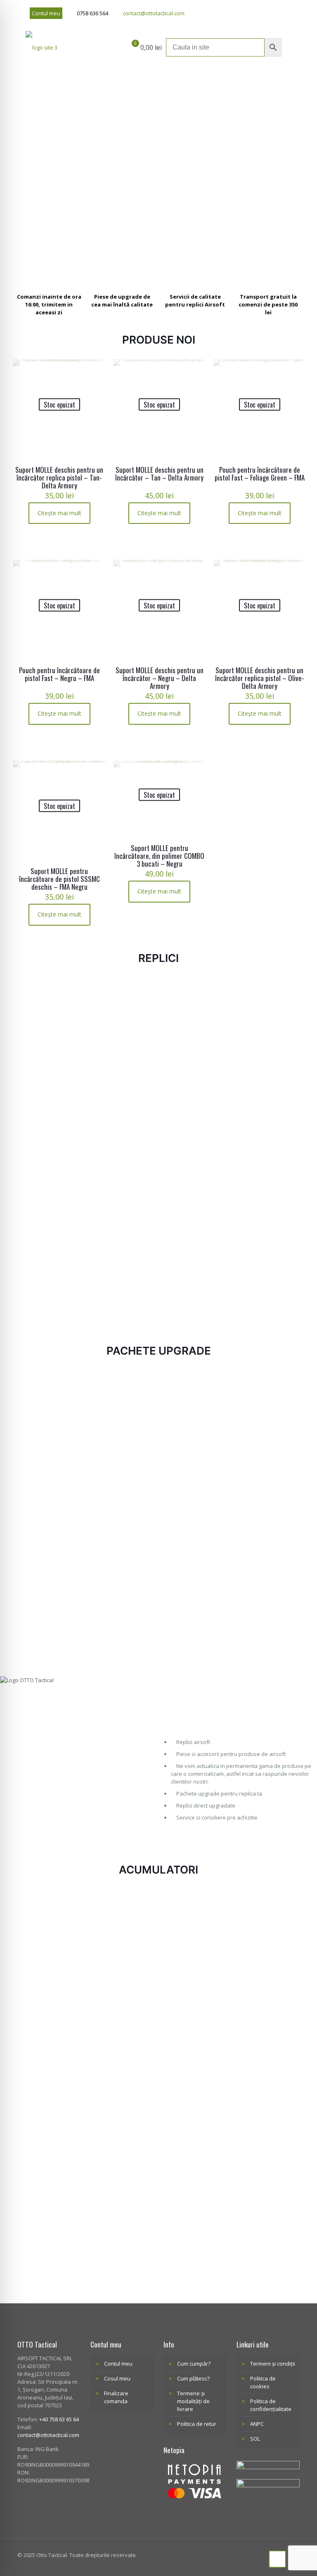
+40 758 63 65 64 (59, 2419)
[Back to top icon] (277, 2559)
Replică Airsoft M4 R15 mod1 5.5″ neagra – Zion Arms (49, 1079)
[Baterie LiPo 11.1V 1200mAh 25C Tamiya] (268, 1928)
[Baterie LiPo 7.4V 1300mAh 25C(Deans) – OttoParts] (268, 2052)
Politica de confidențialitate (271, 2405)
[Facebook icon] (266, 13)
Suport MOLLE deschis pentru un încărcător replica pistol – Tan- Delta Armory (59, 477)
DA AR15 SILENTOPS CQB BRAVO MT (192, 1075)
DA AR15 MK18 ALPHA (117, 1013)
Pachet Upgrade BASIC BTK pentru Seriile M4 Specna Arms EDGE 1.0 (122, 1607)
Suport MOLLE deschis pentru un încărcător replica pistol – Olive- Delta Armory (260, 678)
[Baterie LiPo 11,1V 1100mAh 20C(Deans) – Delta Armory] (122, 2184)
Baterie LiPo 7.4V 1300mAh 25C (194, 1982)
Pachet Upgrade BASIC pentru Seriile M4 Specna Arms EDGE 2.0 (266, 1607)
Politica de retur (197, 2424)
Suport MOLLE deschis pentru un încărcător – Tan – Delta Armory (159, 474)
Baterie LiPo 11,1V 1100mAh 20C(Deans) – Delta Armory (122, 2246)
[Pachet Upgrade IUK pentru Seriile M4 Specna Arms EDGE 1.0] (268, 1409)
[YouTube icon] (276, 13)
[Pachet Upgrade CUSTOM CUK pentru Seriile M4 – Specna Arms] (49, 1409)
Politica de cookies (263, 2382)
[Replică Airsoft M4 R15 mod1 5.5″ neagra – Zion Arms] (49, 1016)
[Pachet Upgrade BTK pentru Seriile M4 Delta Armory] (195, 1540)
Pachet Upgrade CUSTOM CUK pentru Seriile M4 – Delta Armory (195, 1471)
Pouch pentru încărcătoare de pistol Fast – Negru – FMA (59, 674)
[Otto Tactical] (41, 47)
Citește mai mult (59, 513)
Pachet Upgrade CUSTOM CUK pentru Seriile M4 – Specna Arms (48, 1471)
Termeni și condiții (273, 2364)
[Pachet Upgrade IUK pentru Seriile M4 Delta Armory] (49, 1540)
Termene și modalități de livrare (193, 2401)
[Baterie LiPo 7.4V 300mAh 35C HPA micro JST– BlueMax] (49, 2184)
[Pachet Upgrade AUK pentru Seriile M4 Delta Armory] (122, 1409)
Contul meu (46, 13)
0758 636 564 (92, 13)
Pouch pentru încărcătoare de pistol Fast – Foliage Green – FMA (260, 474)
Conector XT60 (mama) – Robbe (47, 1982)
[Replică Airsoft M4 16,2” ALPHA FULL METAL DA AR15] (268, 987)
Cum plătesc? (193, 2378)
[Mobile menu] (289, 47)
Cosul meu (117, 2378)
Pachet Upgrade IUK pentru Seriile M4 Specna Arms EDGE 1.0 (268, 1471)
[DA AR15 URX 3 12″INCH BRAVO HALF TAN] (268, 1090)
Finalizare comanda (116, 2397)
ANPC (257, 2424)
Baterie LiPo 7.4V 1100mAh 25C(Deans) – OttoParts (121, 1990)
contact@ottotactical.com (154, 13)
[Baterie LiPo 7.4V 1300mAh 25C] (195, 1928)
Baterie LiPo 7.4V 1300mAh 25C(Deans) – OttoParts (267, 2114)
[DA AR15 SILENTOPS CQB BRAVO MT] (195, 1016)
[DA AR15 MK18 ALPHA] (122, 987)
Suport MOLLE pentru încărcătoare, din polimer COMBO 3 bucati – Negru (159, 856)
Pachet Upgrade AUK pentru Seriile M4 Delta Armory (120, 1471)
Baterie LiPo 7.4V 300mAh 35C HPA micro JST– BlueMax (48, 2246)
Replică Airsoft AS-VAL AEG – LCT (49, 1268)
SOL (255, 2439)
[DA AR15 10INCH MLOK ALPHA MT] (122, 1213)
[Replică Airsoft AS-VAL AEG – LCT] (49, 1213)
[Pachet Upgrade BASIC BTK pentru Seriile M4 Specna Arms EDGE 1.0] (122, 1540)
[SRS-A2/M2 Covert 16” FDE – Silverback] (195, 1213)
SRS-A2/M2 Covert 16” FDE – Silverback (194, 1272)
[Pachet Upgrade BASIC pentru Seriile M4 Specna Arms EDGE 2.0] (268, 1540)
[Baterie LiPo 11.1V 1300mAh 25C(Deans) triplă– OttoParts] (195, 2052)
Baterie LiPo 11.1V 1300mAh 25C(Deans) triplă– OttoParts (195, 2114)
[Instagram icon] (287, 13)
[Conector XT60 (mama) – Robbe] (49, 1928)
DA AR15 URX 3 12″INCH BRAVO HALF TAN (265, 1148)
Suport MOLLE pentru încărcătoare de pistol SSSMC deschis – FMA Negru (59, 879)
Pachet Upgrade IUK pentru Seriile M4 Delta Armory (49, 1599)
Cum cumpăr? (194, 2364)
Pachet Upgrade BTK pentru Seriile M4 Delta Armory (193, 1603)
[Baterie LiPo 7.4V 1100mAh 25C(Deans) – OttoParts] (122, 1928)
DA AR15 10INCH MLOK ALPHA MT (119, 1268)
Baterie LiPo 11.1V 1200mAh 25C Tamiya (268, 1986)
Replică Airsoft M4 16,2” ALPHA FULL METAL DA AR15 (265, 1021)
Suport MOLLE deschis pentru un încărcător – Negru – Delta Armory (160, 678)
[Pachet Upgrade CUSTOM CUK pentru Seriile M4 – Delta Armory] (195, 1409)
